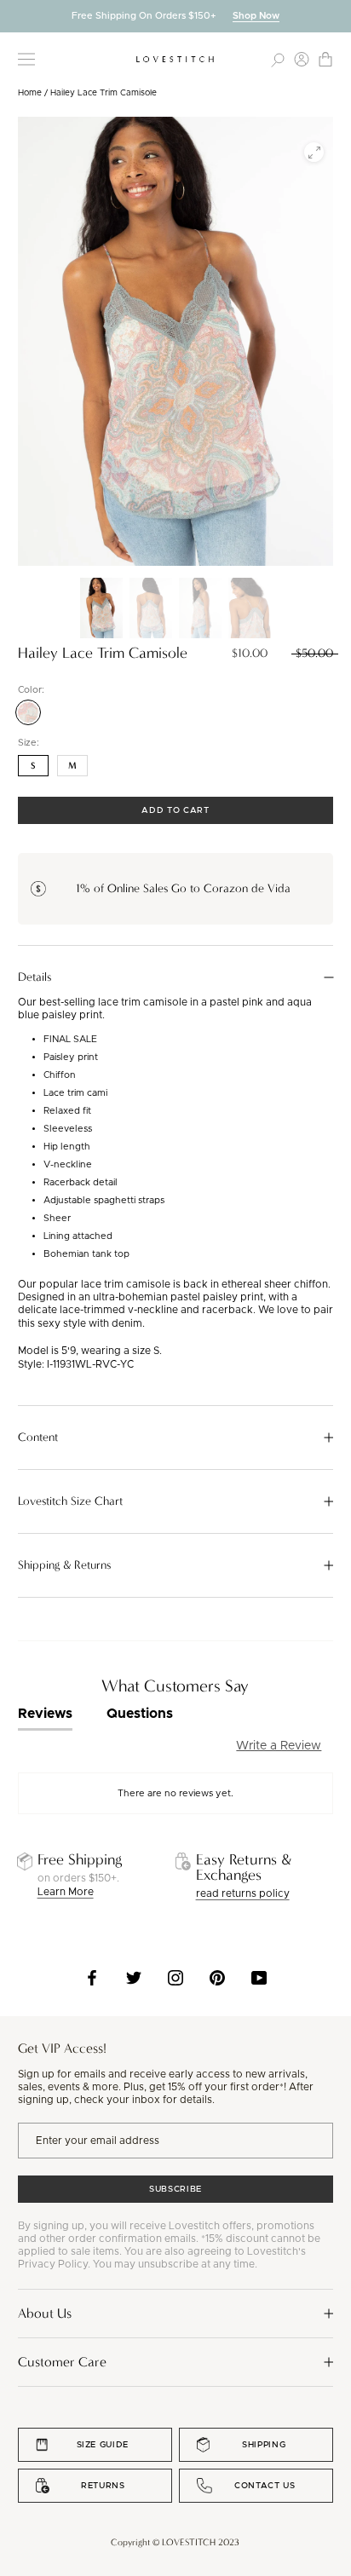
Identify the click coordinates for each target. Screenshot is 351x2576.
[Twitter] (134, 1978)
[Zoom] (314, 152)
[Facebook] (92, 1978)
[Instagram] (175, 1978)
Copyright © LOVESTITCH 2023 (175, 2542)
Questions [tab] (140, 1714)
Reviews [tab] (45, 1714)
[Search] (278, 59)
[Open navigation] (26, 59)
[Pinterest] (217, 1978)
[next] (338, 16)
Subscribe (175, 2189)
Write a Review (279, 1746)
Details (35, 977)
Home (30, 93)
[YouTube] (259, 1978)
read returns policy (243, 1893)
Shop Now (256, 16)
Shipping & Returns (64, 1565)
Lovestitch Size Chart (70, 1501)
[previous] (13, 16)
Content (38, 1438)
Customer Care (62, 2362)
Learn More (66, 1892)
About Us (45, 2313)
